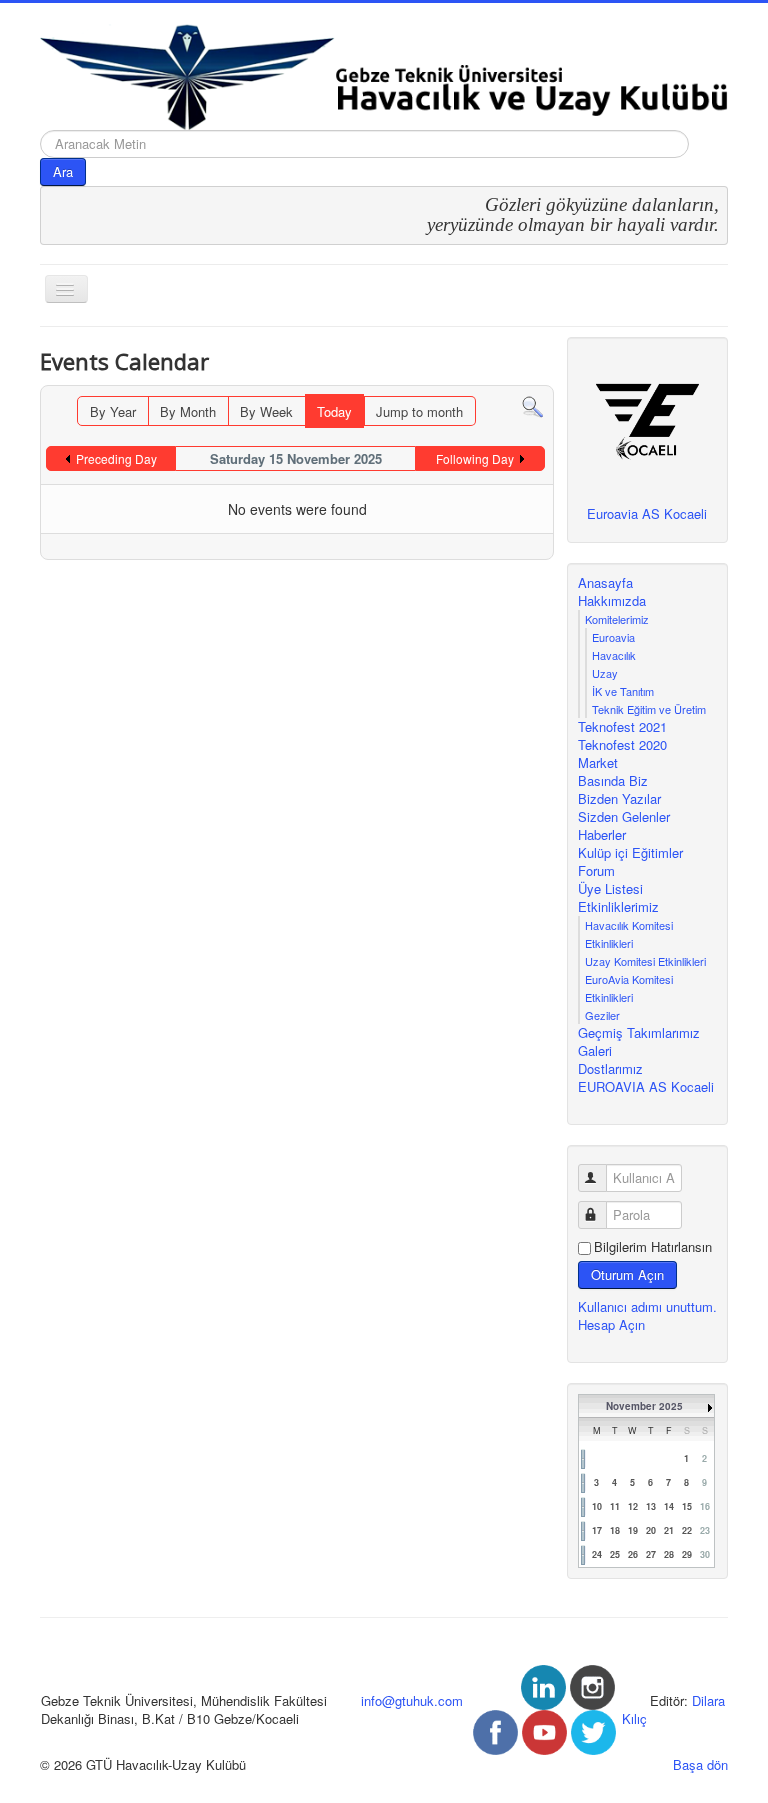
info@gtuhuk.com (412, 1700)
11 (615, 1506)
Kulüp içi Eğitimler (630, 853)
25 (615, 1554)
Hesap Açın (611, 1324)
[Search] (532, 405)
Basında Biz (613, 781)
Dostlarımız (610, 1069)
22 (687, 1530)
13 (651, 1506)
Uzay (605, 673)
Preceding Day (116, 458)
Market (598, 763)
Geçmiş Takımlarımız (639, 1033)
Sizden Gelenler (624, 817)
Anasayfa (605, 583)
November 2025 (644, 1406)
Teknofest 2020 (622, 745)
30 (705, 1554)
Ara (63, 171)
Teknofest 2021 (622, 727)
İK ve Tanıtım (623, 691)
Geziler (602, 1015)
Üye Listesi (610, 889)
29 (687, 1554)
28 (669, 1554)
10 (597, 1506)
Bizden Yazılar (619, 799)
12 (633, 1506)
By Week (266, 411)
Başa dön (700, 1764)
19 (633, 1530)
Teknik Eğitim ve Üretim (649, 709)
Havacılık (614, 655)
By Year (113, 411)
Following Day (475, 458)
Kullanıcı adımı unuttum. (647, 1306)
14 (669, 1506)
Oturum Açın (627, 1274)
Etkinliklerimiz (618, 907)
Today (334, 411)
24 (597, 1554)
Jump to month (419, 411)
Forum (596, 871)
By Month (188, 411)
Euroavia (613, 637)
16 (705, 1506)
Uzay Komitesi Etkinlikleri (645, 961)
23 (705, 1530)
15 (687, 1506)
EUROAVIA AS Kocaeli (646, 1087)
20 (651, 1530)
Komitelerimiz (617, 619)
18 (615, 1530)
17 (597, 1530)
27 (651, 1554)
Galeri (595, 1051)
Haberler (602, 835)
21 (669, 1530)
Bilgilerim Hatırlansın (653, 1247)
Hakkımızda (612, 601)
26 (633, 1554)
